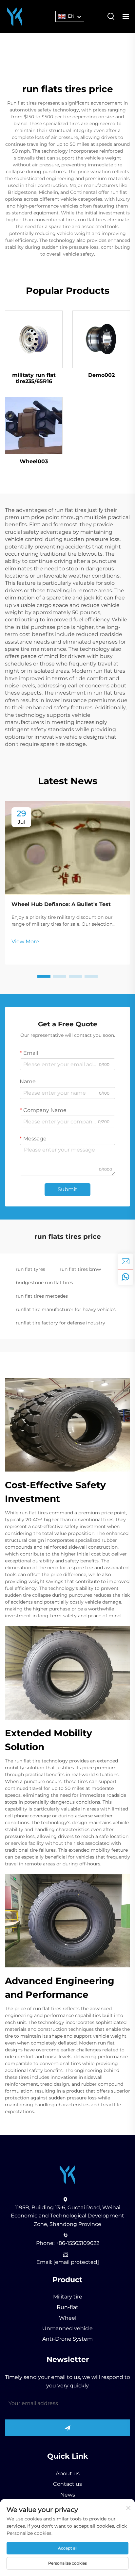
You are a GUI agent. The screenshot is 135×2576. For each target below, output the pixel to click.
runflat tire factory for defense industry (60, 1323)
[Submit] (67, 2428)
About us (68, 2474)
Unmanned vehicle (67, 2328)
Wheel (68, 2318)
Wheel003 (34, 461)
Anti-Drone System (67, 2339)
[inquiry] (125, 1261)
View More (25, 942)
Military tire (68, 2297)
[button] (44, 976)
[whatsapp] (125, 1277)
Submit (67, 1189)
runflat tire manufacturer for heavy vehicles (66, 1309)
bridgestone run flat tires (44, 1283)
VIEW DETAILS (34, 339)
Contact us (67, 2484)
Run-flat (67, 2307)
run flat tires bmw (80, 1269)
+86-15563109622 (77, 2243)
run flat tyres (30, 1269)
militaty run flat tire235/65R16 (34, 378)
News (68, 2495)
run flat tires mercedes (42, 1296)
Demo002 (101, 375)
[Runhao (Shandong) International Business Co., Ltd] (15, 16)
